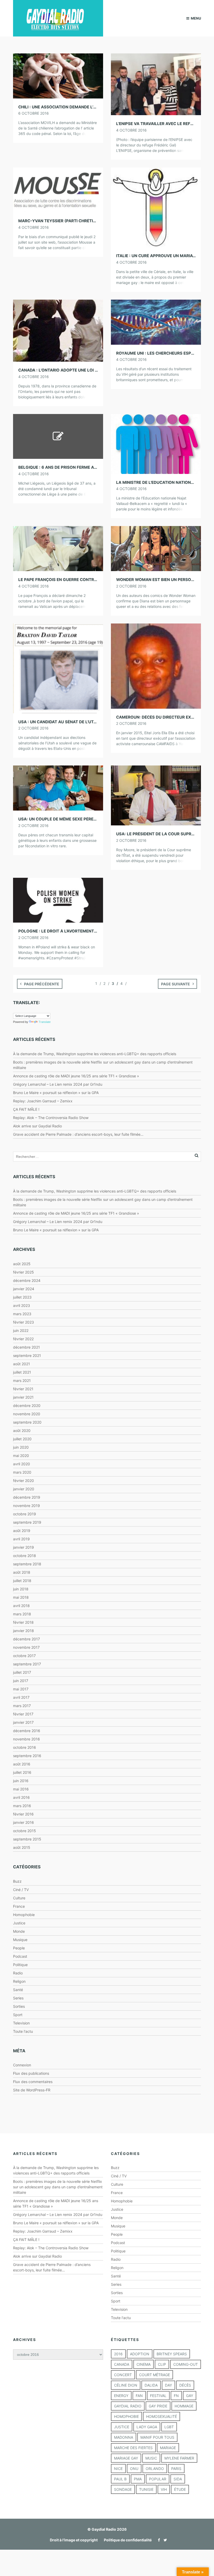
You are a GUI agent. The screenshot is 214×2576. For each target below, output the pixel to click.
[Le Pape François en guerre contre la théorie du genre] (58, 548)
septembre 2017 (27, 1664)
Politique (20, 1965)
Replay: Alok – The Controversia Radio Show (51, 1118)
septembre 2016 (27, 1756)
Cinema (144, 2364)
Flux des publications (31, 2073)
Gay (190, 2396)
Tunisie (146, 2489)
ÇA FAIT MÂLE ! (26, 1109)
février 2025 (23, 1272)
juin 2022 (21, 1330)
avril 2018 (21, 1606)
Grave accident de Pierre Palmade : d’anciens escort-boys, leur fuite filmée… (78, 1134)
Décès (185, 2385)
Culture (19, 1898)
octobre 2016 (25, 1747)
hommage (184, 2406)
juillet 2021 (22, 1372)
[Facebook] (158, 2540)
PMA (138, 2479)
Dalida (151, 2385)
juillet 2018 (22, 1581)
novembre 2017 (26, 1647)
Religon (19, 1981)
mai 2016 (21, 1789)
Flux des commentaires (33, 2082)
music (151, 2458)
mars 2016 (22, 1806)
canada (122, 2364)
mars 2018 (22, 1614)
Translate (45, 1022)
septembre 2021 (27, 1355)
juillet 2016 (22, 1772)
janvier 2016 (23, 1822)
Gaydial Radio (128, 2406)
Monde (19, 1931)
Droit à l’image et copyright (74, 2540)
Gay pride (158, 2406)
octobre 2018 (25, 1556)
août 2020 (22, 1431)
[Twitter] (164, 2540)
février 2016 (23, 1814)
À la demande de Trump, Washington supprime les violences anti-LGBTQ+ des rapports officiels (95, 1054)
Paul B (120, 2479)
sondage (123, 2489)
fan (139, 2396)
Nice (118, 2469)
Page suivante (176, 984)
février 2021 (23, 1389)
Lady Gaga (147, 2427)
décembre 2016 (27, 1731)
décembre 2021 (26, 1347)
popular (158, 2479)
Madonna (124, 2437)
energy (121, 2396)
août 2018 (22, 1572)
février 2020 (23, 1481)
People (19, 1948)
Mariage (168, 2448)
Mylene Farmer (179, 2458)
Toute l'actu (23, 2031)
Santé (18, 1990)
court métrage (154, 2375)
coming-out (186, 2364)
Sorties (19, 2006)
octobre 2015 (25, 1831)
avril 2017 (21, 1697)
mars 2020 (22, 1472)
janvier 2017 (23, 1722)
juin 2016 (21, 1781)
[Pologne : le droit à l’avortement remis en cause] (58, 900)
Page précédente (42, 984)
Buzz (17, 1881)
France (19, 1906)
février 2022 (23, 1339)
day (168, 2385)
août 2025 (22, 1264)
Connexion (22, 2065)
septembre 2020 (27, 1422)
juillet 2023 (22, 1297)
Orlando (155, 2469)
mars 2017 (22, 1706)
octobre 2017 (24, 1656)
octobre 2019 (25, 1514)
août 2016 (22, 1764)
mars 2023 (22, 1314)
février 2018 (23, 1622)
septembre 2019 (27, 1522)
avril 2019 (21, 1539)
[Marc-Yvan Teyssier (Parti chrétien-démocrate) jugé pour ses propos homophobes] (58, 190)
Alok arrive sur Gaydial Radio (37, 1126)
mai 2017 (21, 1689)
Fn (176, 2396)
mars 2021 (22, 1380)
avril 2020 (22, 1464)
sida (178, 2479)
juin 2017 (21, 1681)
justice (122, 2427)
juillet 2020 (22, 1439)
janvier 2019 (23, 1547)
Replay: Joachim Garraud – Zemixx (43, 1101)
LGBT (169, 2427)
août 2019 (22, 1531)
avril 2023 (22, 1305)
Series (18, 1998)
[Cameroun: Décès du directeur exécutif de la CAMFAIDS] (156, 666)
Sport (18, 2015)
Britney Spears (172, 2354)
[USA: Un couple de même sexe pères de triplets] (58, 787)
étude (180, 2489)
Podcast (20, 1956)
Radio (18, 1973)
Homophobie (24, 1915)
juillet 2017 (22, 1672)
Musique (20, 1940)
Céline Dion (126, 2385)
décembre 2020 (27, 1406)
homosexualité (162, 2416)
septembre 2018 (27, 1564)
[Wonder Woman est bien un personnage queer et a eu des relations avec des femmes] (156, 548)
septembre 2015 (27, 1839)
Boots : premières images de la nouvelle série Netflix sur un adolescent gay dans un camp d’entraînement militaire (58, 2187)
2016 (118, 2354)
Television (21, 2023)
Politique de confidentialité (128, 2540)
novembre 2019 (26, 1506)
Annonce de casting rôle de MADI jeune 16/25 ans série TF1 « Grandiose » (76, 1076)
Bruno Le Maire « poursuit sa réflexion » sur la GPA (56, 1093)
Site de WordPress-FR (32, 2090)
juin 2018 (21, 1589)
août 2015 (22, 1847)
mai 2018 (21, 1597)
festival (158, 2396)
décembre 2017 (26, 1639)
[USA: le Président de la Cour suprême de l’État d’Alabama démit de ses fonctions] (156, 795)
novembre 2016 (26, 1739)
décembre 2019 (27, 1497)
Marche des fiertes (133, 2448)
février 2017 (23, 1714)
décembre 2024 (27, 1280)
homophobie (126, 2416)
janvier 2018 (23, 1631)
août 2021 (22, 1364)
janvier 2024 (24, 1289)
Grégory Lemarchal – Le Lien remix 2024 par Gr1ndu (58, 1084)
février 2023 (23, 1322)
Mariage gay (126, 2458)
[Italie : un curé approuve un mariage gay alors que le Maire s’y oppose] (156, 207)
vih (164, 2489)
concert (123, 2375)
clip (162, 2364)
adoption (140, 2354)
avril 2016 (21, 1797)
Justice (19, 1923)
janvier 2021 (23, 1397)
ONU (134, 2469)
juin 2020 (21, 1447)
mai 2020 (21, 1456)
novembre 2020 (27, 1414)
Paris (176, 2469)
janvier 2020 (24, 1489)
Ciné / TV (21, 1890)
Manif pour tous (157, 2437)
